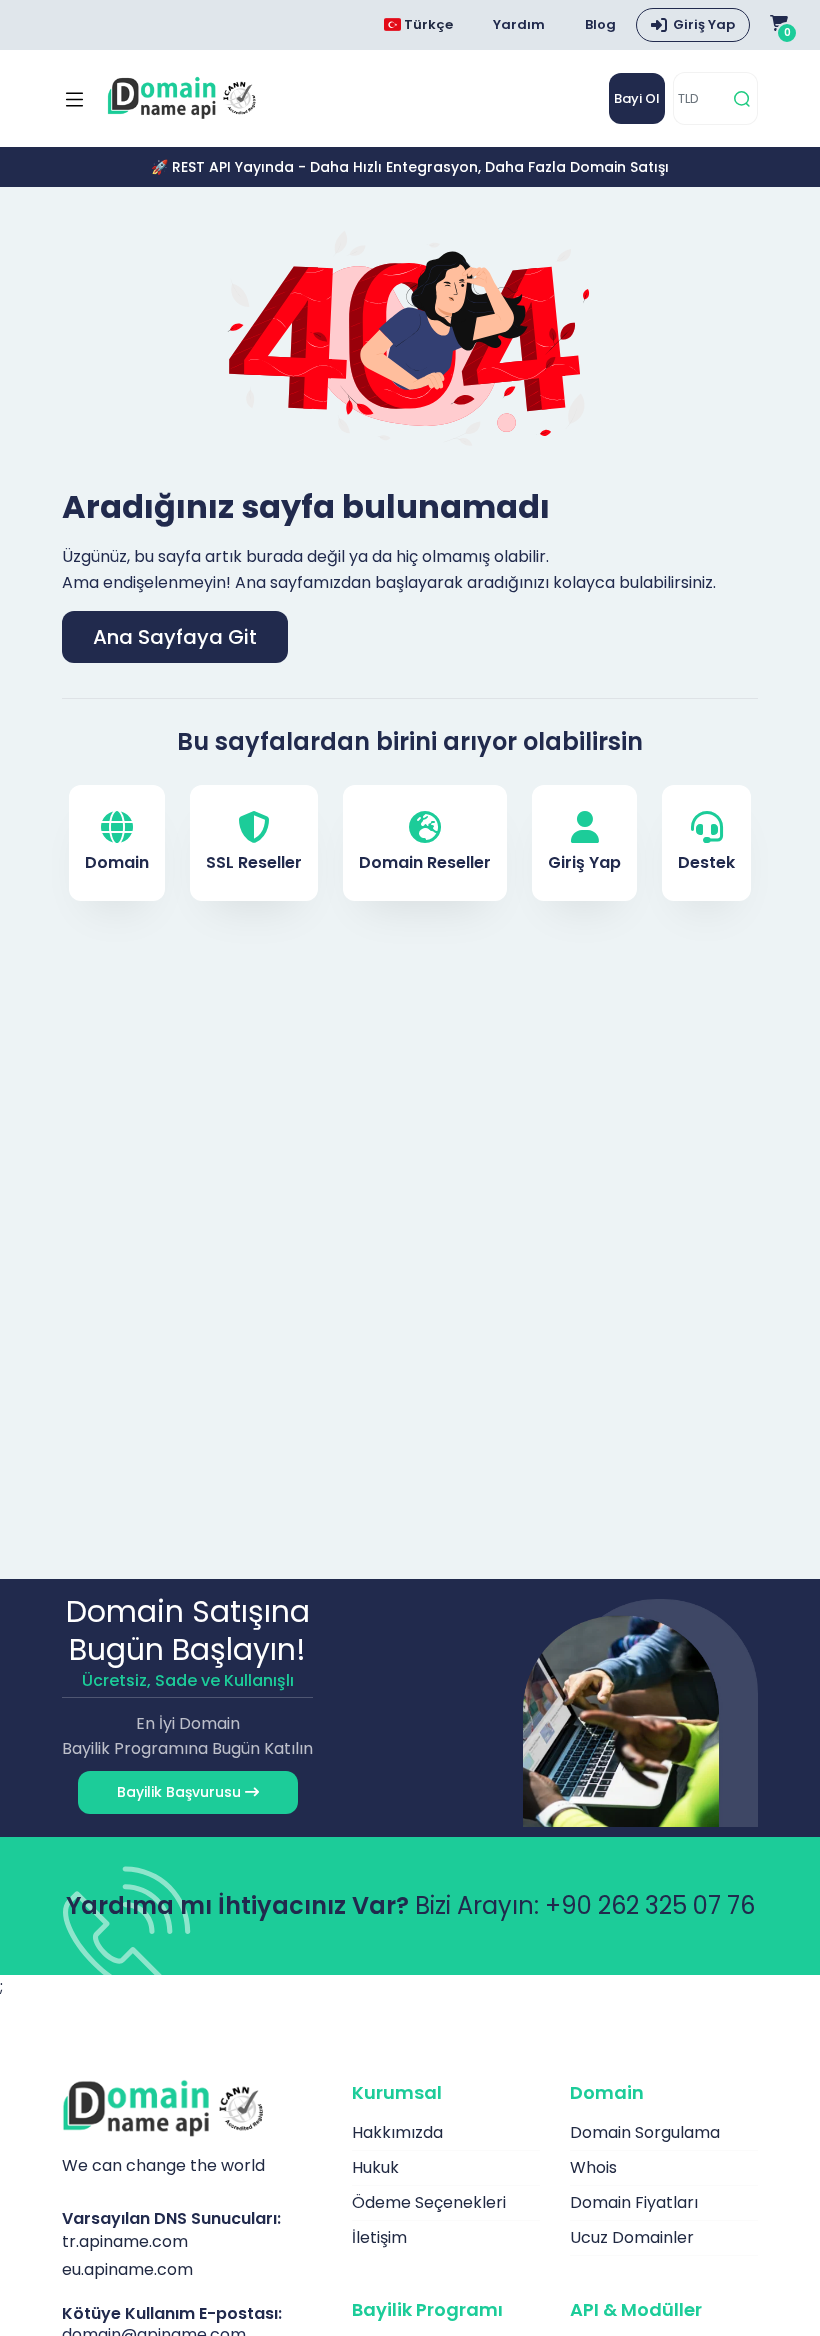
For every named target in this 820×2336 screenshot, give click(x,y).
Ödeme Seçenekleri (429, 2202)
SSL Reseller (254, 862)
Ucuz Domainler (632, 2237)
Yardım (519, 24)
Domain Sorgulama (645, 2132)
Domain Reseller (425, 862)
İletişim (379, 2237)
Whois (593, 2167)
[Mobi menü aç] (74, 99)
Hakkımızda (397, 2132)
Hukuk (375, 2167)
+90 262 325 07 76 (650, 1905)
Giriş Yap (704, 24)
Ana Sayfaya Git (175, 637)
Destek (706, 862)
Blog (600, 24)
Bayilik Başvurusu (181, 1792)
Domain (117, 862)
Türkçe (427, 24)
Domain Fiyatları (634, 2202)
